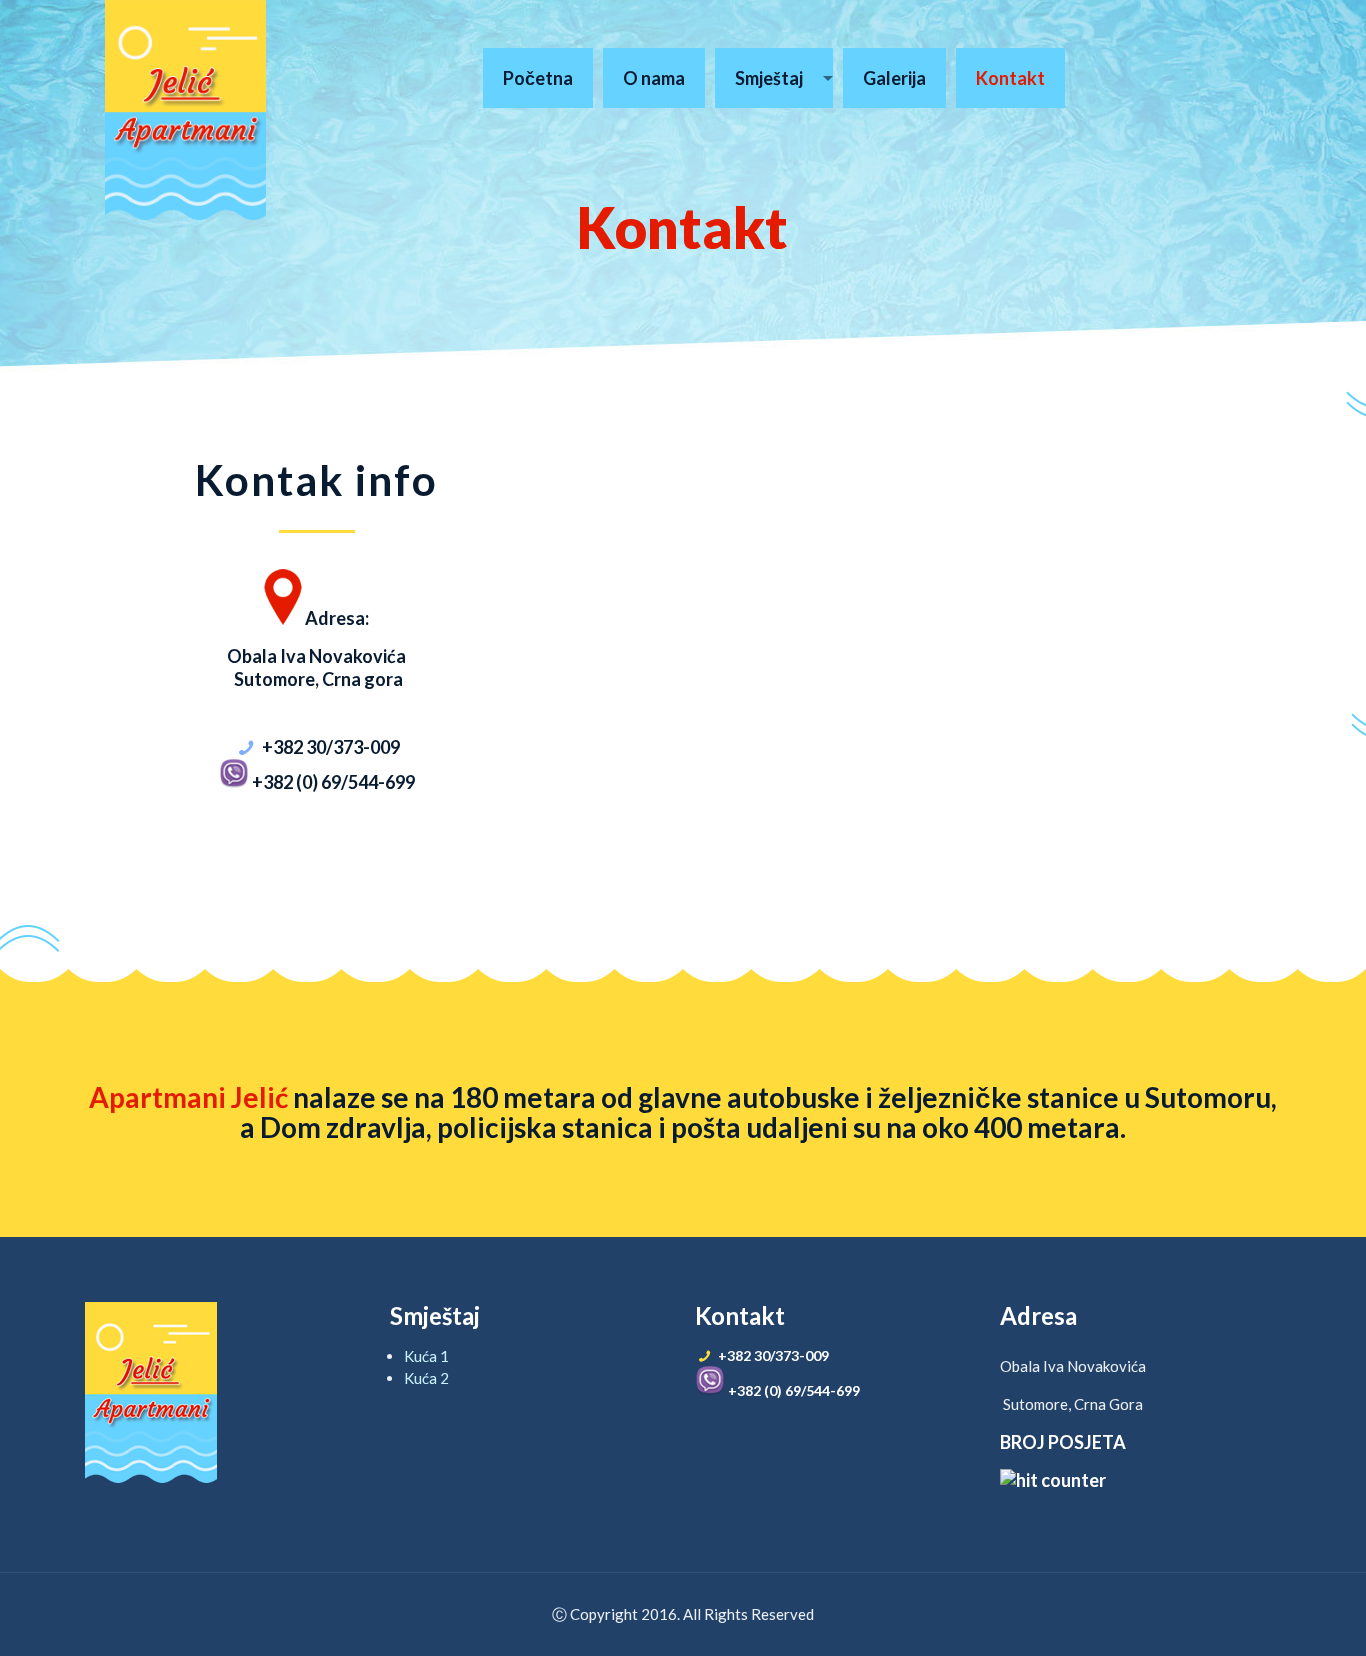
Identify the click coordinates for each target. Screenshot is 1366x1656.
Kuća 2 (426, 1378)
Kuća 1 (426, 1356)
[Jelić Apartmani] (185, 110)
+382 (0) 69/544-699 (332, 782)
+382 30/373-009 (331, 747)
